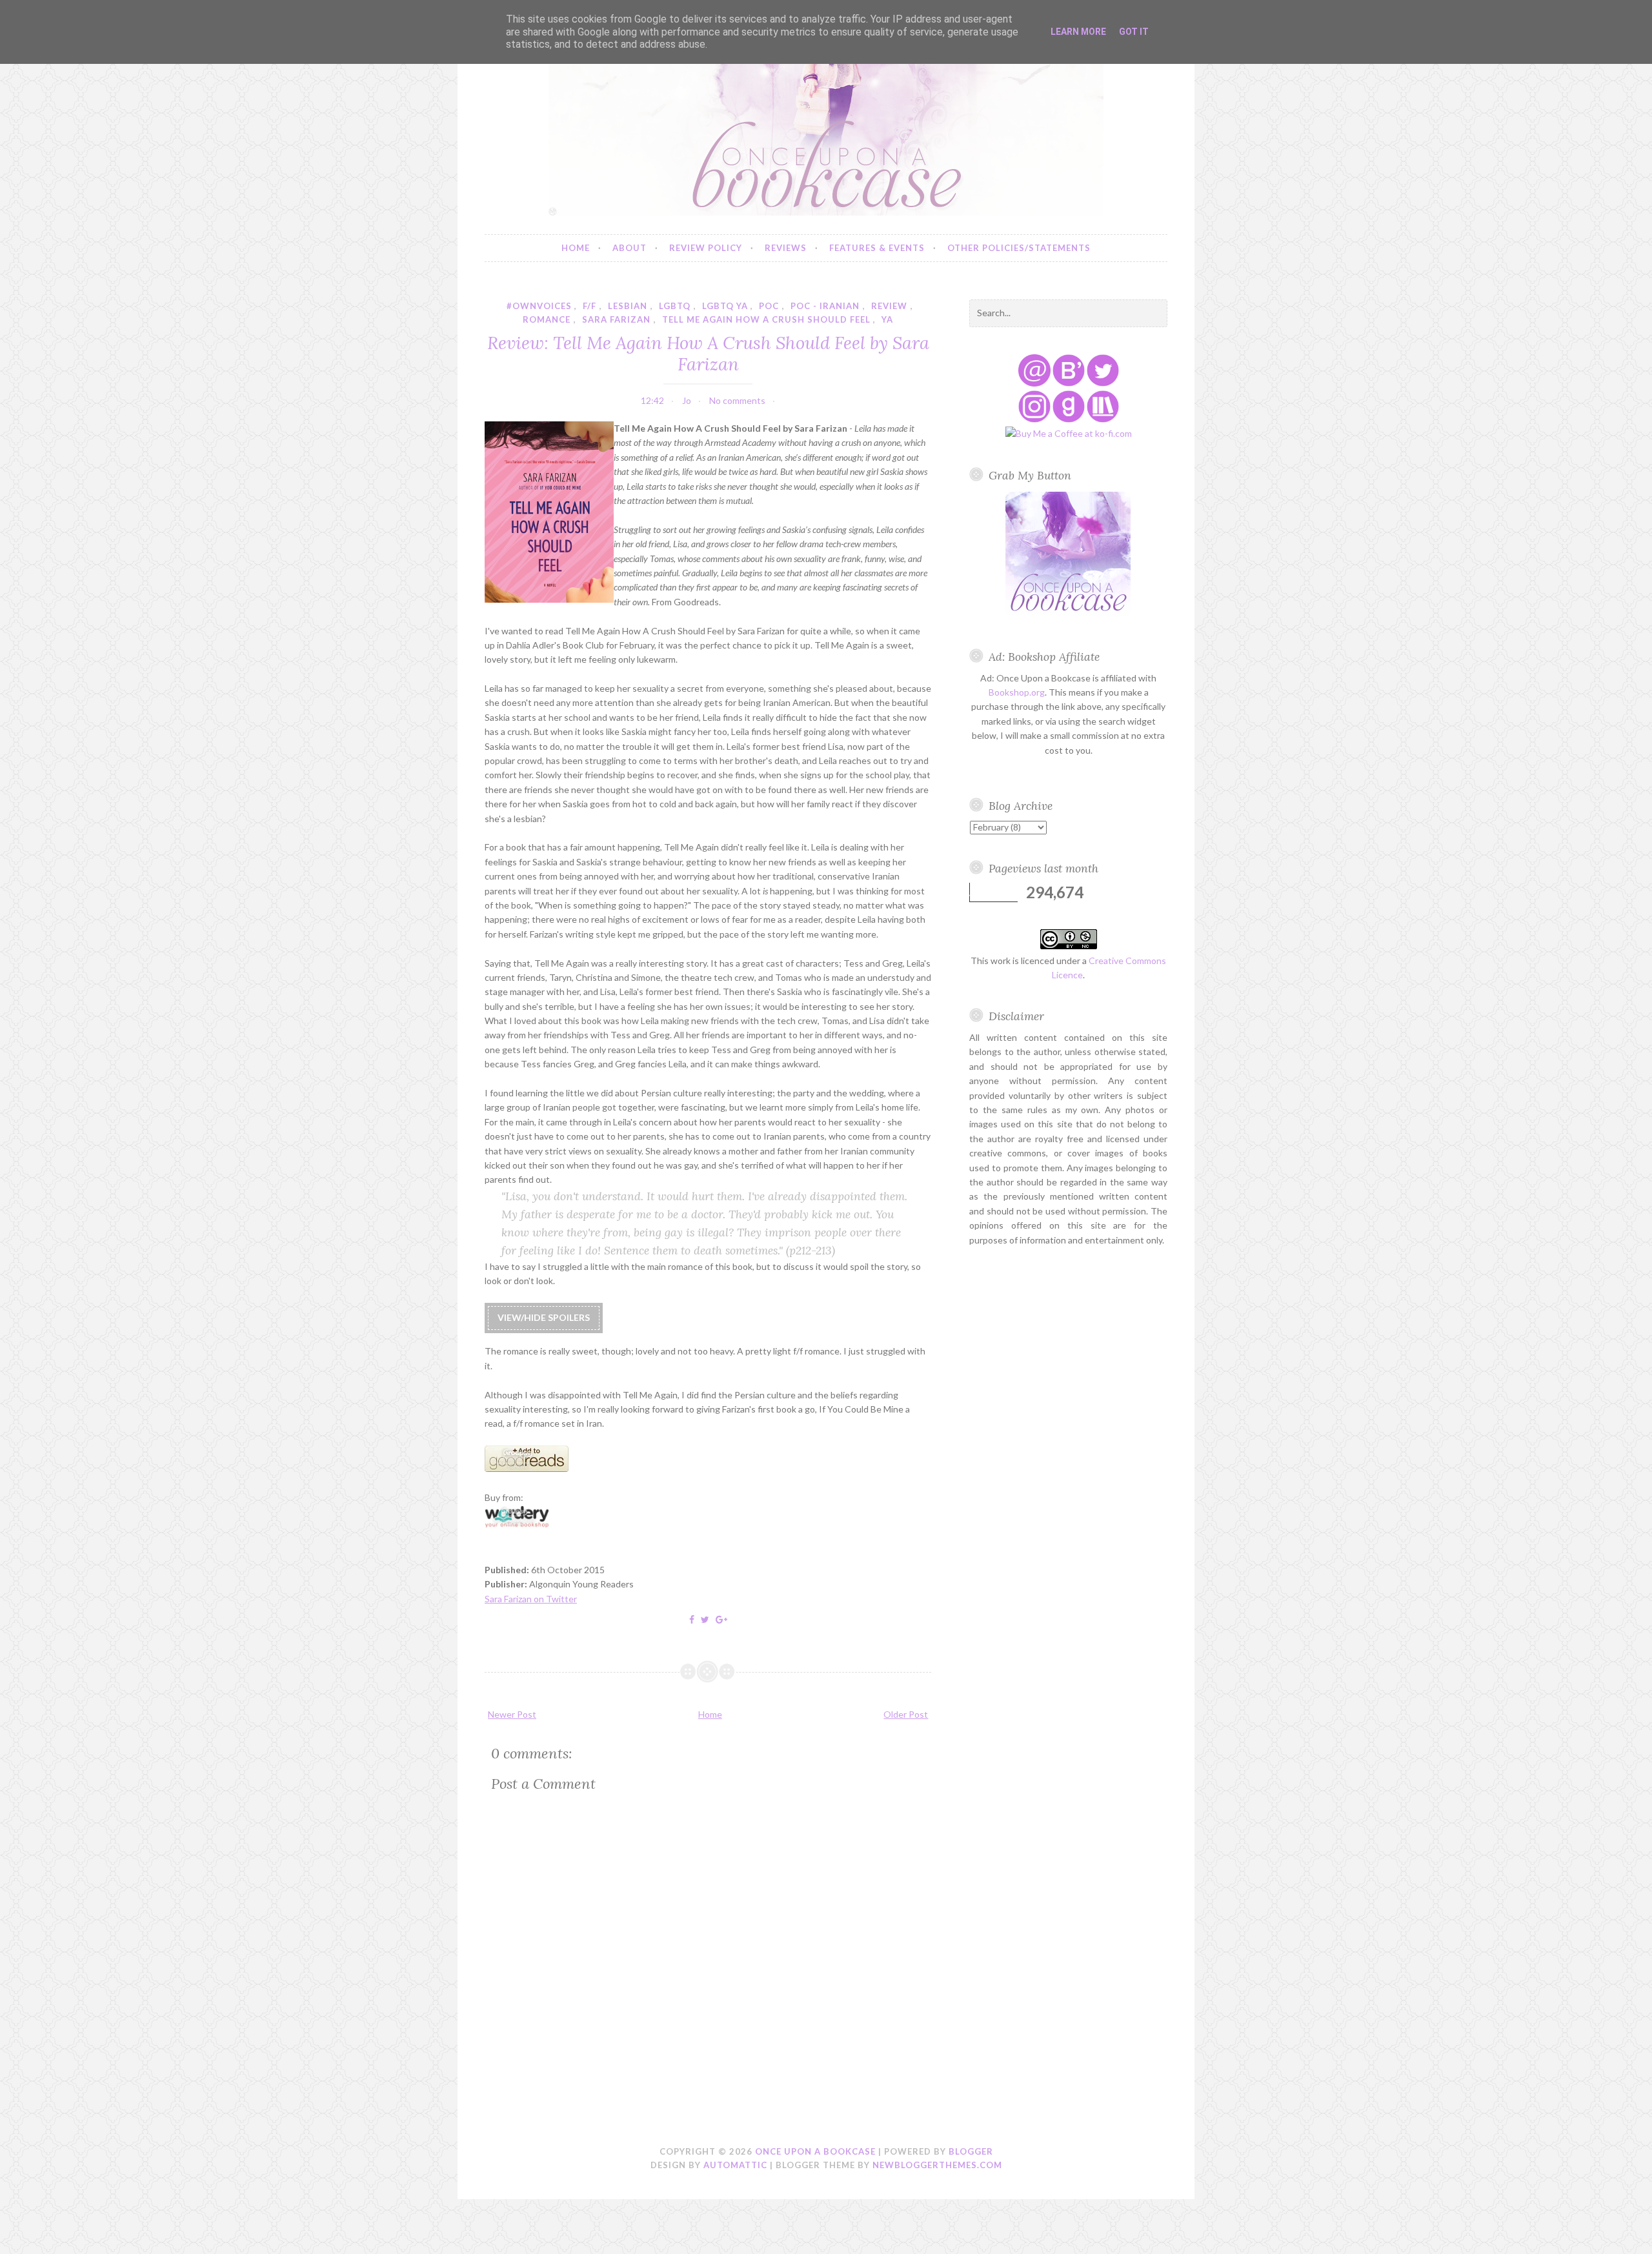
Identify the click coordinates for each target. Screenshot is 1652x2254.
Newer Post (512, 1714)
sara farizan (616, 319)
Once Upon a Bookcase (815, 2151)
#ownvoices (539, 306)
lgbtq (675, 306)
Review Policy (706, 248)
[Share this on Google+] (721, 1619)
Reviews (786, 248)
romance (547, 319)
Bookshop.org (1017, 692)
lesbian (628, 306)
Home (576, 248)
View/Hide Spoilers (544, 1317)
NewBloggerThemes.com (937, 2165)
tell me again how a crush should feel (766, 319)
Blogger (971, 2151)
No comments (737, 400)
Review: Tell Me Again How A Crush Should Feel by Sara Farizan (708, 353)
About (630, 248)
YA (887, 319)
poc (769, 306)
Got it (1134, 32)
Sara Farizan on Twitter (531, 1599)
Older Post (906, 1714)
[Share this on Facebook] (692, 1619)
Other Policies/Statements (1019, 248)
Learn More (1078, 32)
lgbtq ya (725, 306)
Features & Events (877, 248)
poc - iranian (825, 306)
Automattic (735, 2165)
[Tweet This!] (705, 1619)
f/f (589, 306)
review (889, 306)
